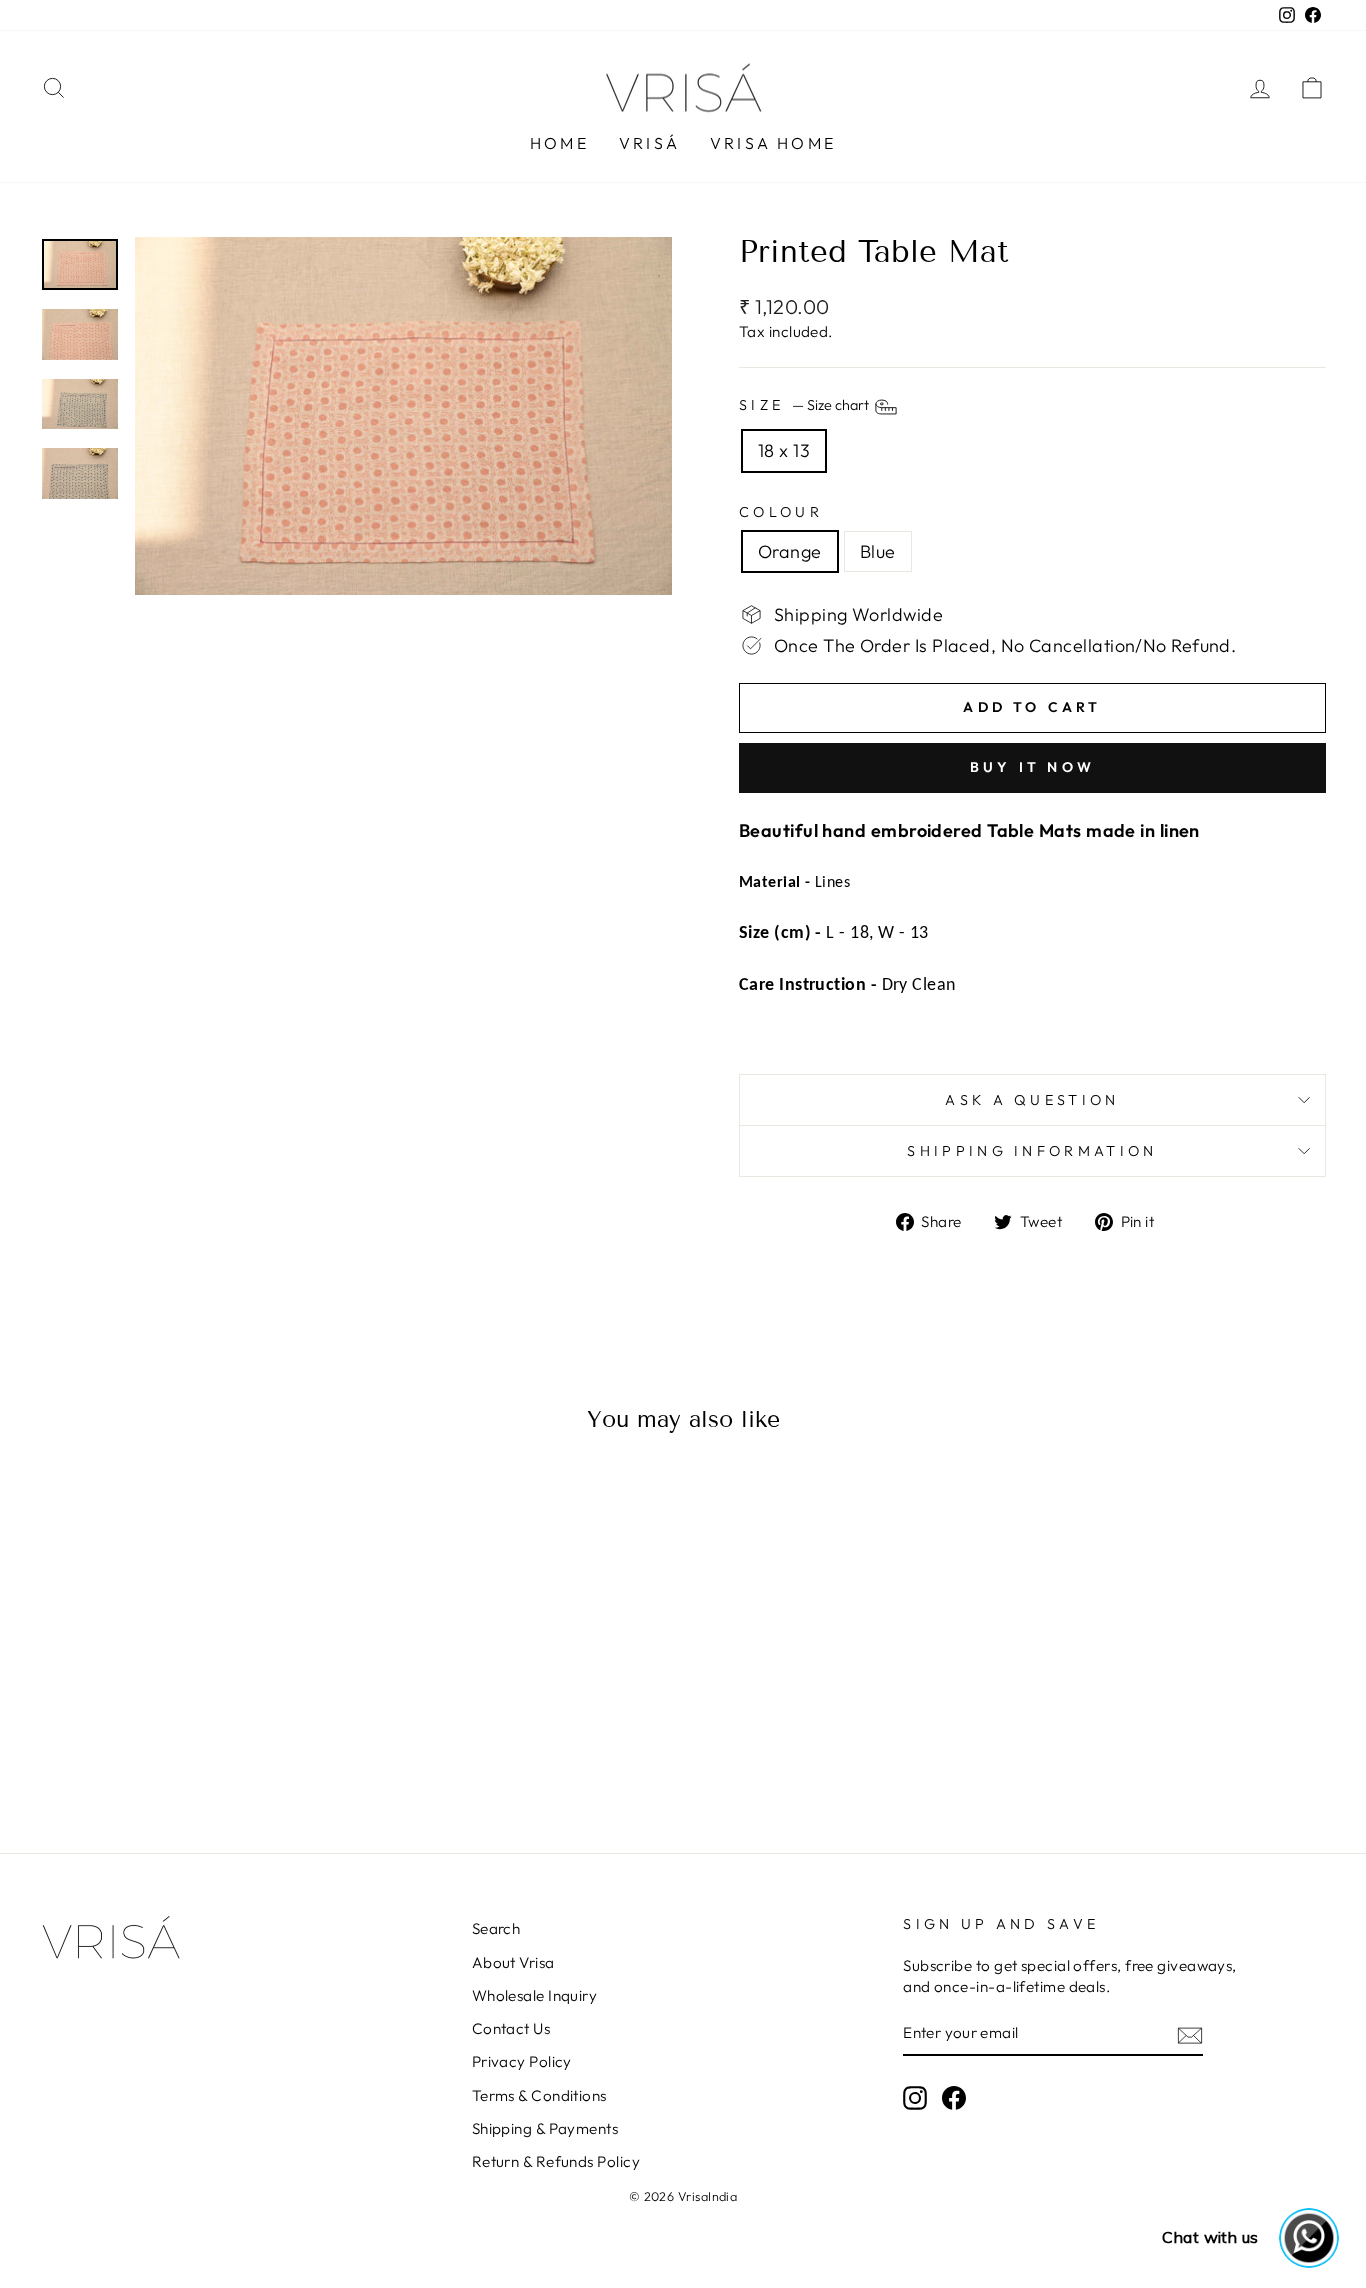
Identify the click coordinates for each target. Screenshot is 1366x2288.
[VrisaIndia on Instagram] (915, 2098)
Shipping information (1032, 1151)
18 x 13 (784, 450)
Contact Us (511, 2028)
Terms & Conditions (539, 2095)
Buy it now (1032, 767)
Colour (781, 512)
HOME (559, 143)
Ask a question (1032, 1100)
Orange (790, 551)
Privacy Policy (522, 2061)
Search (496, 1928)
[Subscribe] (1190, 2034)
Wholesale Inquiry (535, 1995)
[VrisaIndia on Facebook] (954, 2098)
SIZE (805, 406)
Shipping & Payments (545, 2128)
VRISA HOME (773, 143)
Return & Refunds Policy (556, 2161)
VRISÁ (649, 143)
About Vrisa (513, 1962)
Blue (878, 551)
